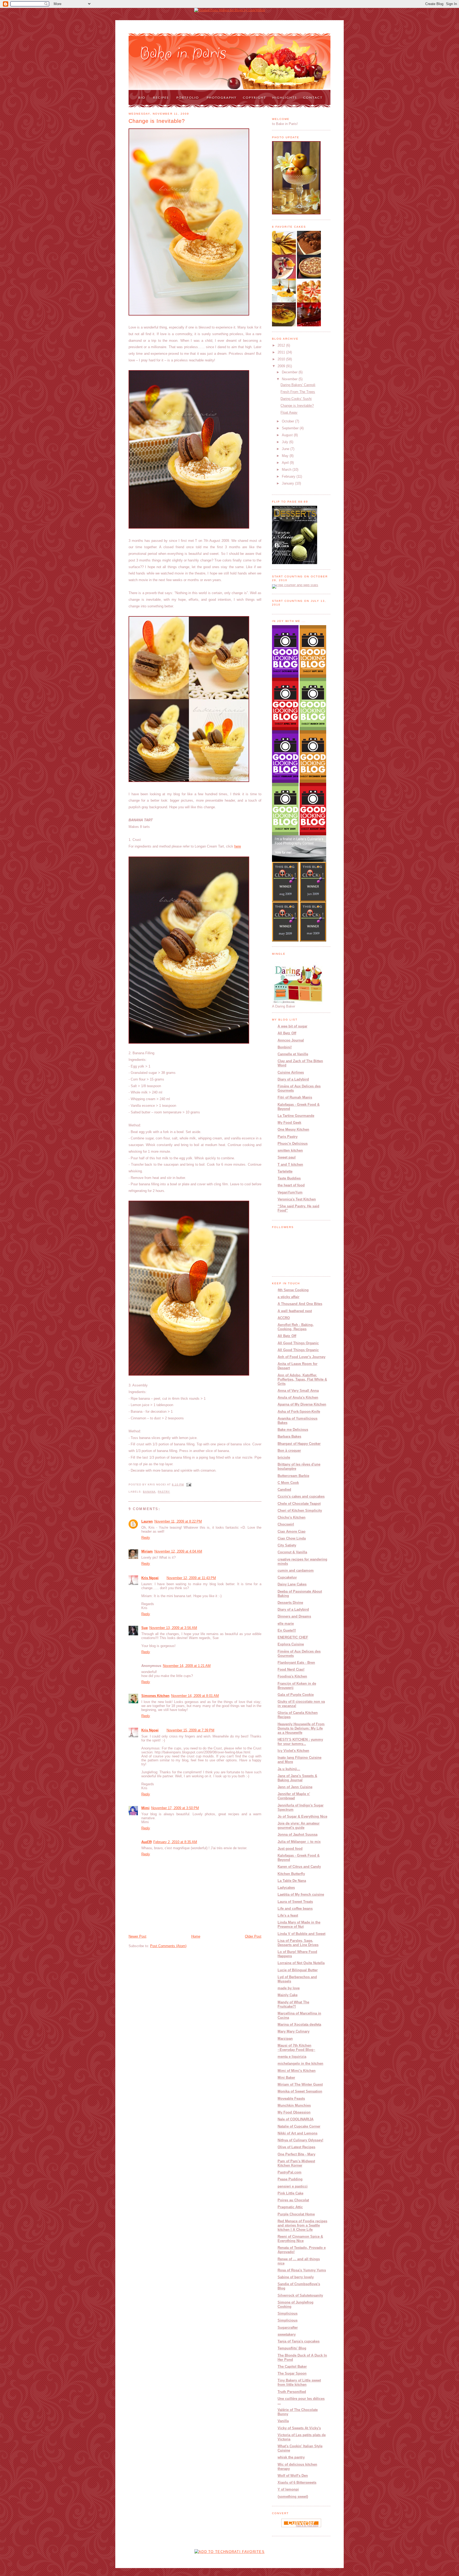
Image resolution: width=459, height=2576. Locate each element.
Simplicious (288, 2313)
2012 (282, 345)
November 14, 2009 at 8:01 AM (195, 1696)
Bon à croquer (289, 1451)
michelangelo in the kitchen (300, 2063)
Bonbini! (285, 1047)
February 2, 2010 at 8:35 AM (175, 1842)
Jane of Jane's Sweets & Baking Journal (297, 1778)
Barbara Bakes (289, 1436)
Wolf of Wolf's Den (293, 2476)
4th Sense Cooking (293, 1290)
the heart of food (291, 1185)
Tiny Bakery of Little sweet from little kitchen (299, 2382)
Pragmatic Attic (290, 2207)
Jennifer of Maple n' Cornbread (294, 1796)
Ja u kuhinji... (289, 1769)
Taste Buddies (289, 1178)
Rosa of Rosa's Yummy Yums (302, 2270)
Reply (146, 1538)
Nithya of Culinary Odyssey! (300, 2140)
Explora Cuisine (291, 1644)
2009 (282, 366)
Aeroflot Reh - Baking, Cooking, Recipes (296, 1327)
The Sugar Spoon (292, 2373)
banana (149, 1492)
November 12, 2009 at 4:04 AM (178, 1551)
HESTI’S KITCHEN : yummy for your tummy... (300, 1742)
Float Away (289, 412)
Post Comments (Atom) (168, 1946)
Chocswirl (286, 1524)
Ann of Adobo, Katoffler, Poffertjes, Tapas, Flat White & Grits (302, 1379)
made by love (289, 1988)
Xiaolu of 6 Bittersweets (297, 2482)
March (287, 470)
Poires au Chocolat (293, 2200)
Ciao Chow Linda (292, 1538)
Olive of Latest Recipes (296, 2147)
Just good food (290, 1849)
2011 (282, 352)
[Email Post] (188, 1484)
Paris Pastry (288, 1137)
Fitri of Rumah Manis (295, 1097)
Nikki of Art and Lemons (297, 2133)
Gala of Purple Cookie (296, 1695)
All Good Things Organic (298, 1343)
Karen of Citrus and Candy (299, 1867)
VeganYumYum (290, 1192)
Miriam (147, 1551)
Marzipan (285, 2039)
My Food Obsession (294, 2112)
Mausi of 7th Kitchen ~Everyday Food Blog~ (296, 2048)
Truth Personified (292, 2392)
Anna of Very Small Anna (298, 1391)
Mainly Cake (288, 1995)
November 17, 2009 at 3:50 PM (175, 1808)
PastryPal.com (290, 2172)
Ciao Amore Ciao (292, 1531)
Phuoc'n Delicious (293, 1144)
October (288, 421)
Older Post (253, 1936)
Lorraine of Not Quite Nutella (301, 1963)
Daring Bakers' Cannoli (298, 385)
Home (196, 1936)
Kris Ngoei (150, 1578)
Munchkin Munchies (294, 2105)
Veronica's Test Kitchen (297, 1199)
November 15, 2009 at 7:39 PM (190, 1730)
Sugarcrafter (288, 2328)
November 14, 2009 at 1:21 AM (187, 1666)
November (290, 379)
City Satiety (287, 1545)
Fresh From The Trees (298, 392)
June (286, 449)
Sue (144, 1628)
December (290, 372)
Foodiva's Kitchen (292, 1676)
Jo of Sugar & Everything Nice (302, 1816)
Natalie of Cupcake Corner (299, 2126)
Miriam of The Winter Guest (300, 2084)
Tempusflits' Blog (292, 2348)
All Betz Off (287, 1033)
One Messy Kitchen (293, 1129)
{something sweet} (293, 2497)
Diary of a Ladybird (293, 1079)
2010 (282, 359)
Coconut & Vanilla (292, 1552)
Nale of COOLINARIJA (296, 2119)
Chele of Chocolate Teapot (299, 1504)
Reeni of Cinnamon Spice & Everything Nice (300, 2239)
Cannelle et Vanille (293, 1054)
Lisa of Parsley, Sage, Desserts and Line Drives (298, 1943)
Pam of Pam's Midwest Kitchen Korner (296, 2163)
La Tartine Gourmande (296, 1116)
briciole (284, 1457)
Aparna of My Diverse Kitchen (302, 1404)
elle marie (286, 1624)
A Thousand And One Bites (300, 1304)
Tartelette (285, 1171)
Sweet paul (287, 1157)
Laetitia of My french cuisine (301, 1894)
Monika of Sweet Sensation (300, 2091)
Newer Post (137, 1936)
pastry (164, 1492)
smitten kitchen (290, 1150)
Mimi (145, 1808)
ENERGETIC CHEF (293, 1637)
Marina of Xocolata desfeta (299, 2024)
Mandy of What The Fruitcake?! (293, 2004)
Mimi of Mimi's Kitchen (297, 2071)
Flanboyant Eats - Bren (296, 1663)
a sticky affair (288, 1297)
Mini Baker (286, 2078)
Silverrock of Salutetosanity (300, 2295)
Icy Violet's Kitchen (293, 1751)
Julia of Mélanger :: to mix (299, 1842)
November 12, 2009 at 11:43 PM (191, 1578)
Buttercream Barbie (293, 1476)
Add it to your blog (307, 2526)
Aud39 (146, 1842)
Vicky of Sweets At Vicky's (299, 2428)
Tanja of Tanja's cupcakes (299, 2341)
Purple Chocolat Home (296, 2214)
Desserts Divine (290, 1603)
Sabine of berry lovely (296, 2277)
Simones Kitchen (155, 1696)
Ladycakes (286, 1888)
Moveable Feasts (291, 2099)
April (286, 463)
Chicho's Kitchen (292, 1517)
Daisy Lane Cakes (292, 1584)
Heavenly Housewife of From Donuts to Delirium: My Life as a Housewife (301, 1728)
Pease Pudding (290, 2179)
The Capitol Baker (292, 2367)
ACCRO (284, 1318)
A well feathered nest (295, 1311)
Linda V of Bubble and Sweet (301, 1934)
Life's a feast (288, 1915)
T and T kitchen (290, 1164)
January (288, 483)
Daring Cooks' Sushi (296, 399)
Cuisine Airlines (291, 1072)
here (238, 846)
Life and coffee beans (295, 1909)
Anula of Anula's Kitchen (298, 1397)
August (288, 435)
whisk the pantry (291, 2457)
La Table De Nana (292, 1881)
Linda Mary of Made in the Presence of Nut (299, 1924)
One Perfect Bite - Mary (296, 2154)
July (286, 442)
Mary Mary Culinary (294, 2031)
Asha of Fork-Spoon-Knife (299, 1412)
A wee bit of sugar (292, 1026)
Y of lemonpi (288, 2489)
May (286, 456)
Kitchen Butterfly (291, 1874)
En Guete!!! (287, 1630)
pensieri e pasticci (293, 2186)
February (289, 476)
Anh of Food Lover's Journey (301, 1357)
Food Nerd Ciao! (291, 1669)
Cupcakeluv (287, 1577)
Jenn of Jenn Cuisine (295, 1787)
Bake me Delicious (293, 1430)
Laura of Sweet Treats (295, 1902)
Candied (284, 1490)
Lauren (147, 1521)
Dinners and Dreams (294, 1616)
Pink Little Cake (290, 2193)
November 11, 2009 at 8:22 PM (178, 1521)
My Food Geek (289, 1123)
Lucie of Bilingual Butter (298, 1970)
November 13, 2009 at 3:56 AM (173, 1628)
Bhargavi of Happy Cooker (299, 1444)
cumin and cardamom (296, 1570)
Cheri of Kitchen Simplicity (300, 1510)
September (291, 428)
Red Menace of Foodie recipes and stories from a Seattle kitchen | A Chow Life (302, 2225)
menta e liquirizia (292, 2057)
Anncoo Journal (291, 1040)
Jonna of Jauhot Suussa (297, 1834)
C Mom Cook (288, 1483)
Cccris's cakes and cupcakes (301, 1496)
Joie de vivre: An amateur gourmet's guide (299, 1825)
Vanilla (283, 2421)
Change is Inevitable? (157, 121)
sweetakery (287, 2334)
